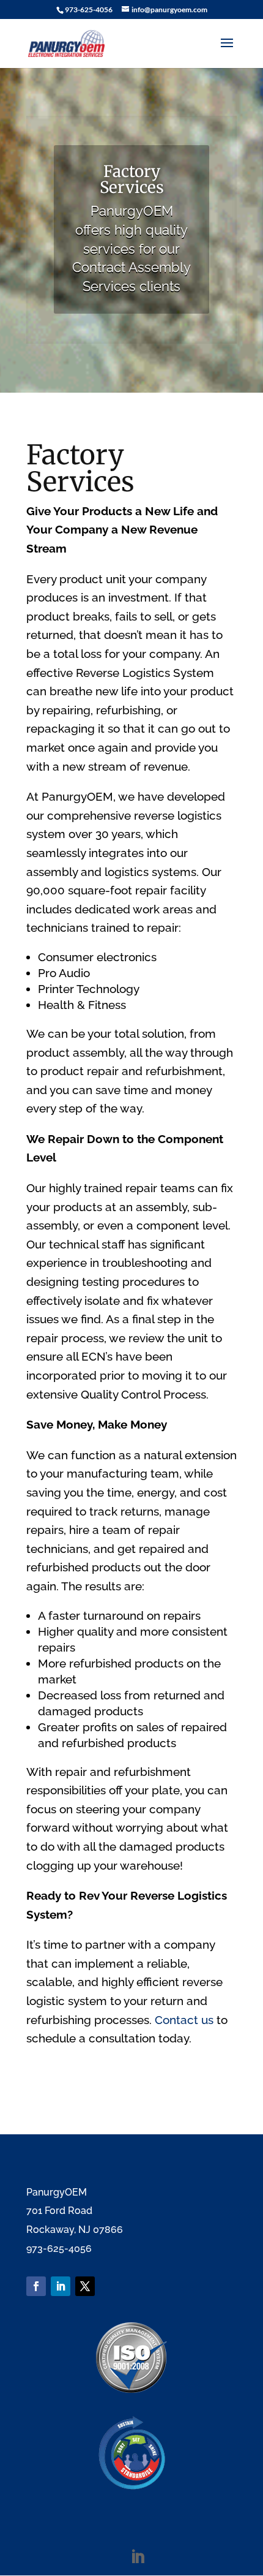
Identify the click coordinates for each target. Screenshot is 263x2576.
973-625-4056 (89, 9)
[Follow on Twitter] (85, 2286)
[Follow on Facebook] (36, 2286)
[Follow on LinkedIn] (61, 2286)
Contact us (184, 2020)
